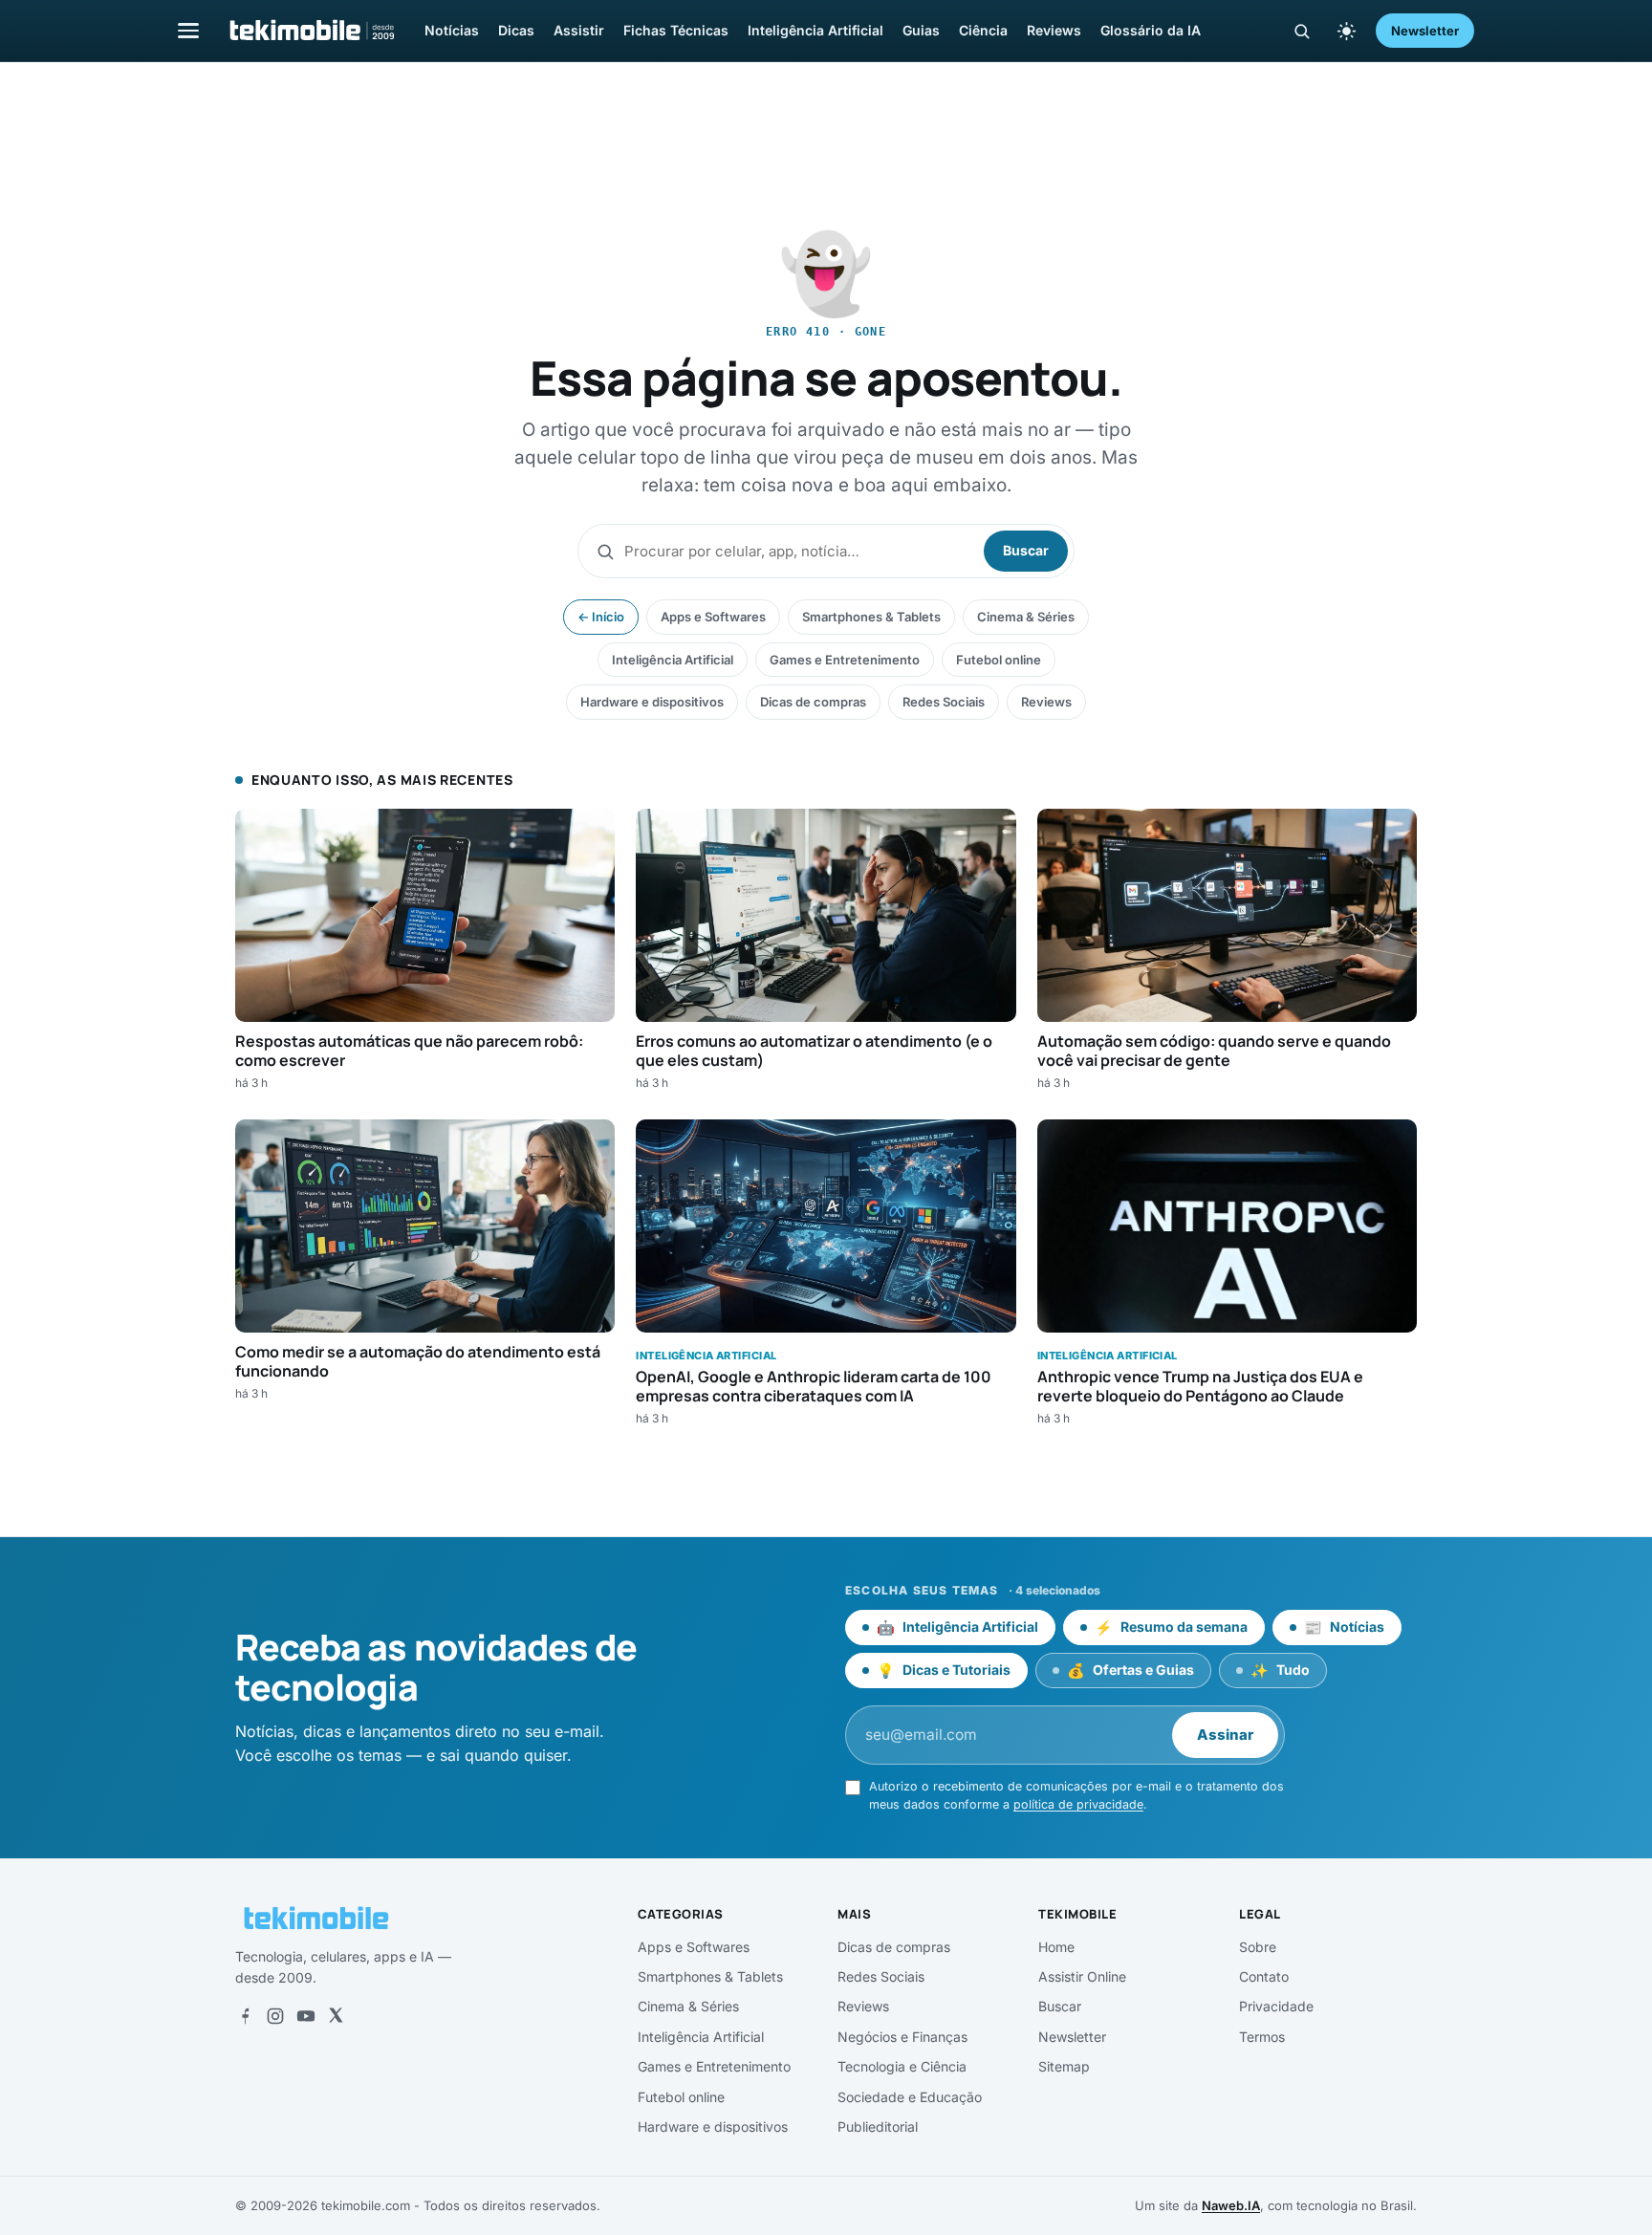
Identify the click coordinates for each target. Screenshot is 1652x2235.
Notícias (452, 30)
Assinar (1225, 1735)
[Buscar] (1302, 31)
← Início (601, 617)
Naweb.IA (1231, 2205)
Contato (1264, 1976)
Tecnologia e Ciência (902, 2066)
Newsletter (1425, 31)
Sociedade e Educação (910, 2097)
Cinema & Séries (1026, 617)
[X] (336, 2016)
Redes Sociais (944, 702)
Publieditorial (878, 2127)
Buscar (1026, 550)
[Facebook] (245, 2016)
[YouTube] (306, 2016)
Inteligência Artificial (815, 30)
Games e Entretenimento (845, 660)
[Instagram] (275, 2016)
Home (1056, 1947)
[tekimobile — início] (311, 31)
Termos (1262, 2037)
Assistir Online (1082, 1976)
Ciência (983, 30)
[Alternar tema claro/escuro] (1346, 31)
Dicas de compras (813, 702)
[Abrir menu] (188, 30)
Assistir (579, 30)
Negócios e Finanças (902, 2037)
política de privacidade (1078, 1804)
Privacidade (1276, 2006)
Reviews (1054, 30)
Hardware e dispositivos (652, 702)
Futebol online (999, 660)
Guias (921, 30)
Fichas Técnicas (676, 30)
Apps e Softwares (713, 617)
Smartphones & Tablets (871, 617)
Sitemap (1064, 2066)
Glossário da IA (1151, 30)
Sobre (1258, 1947)
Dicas (516, 30)
